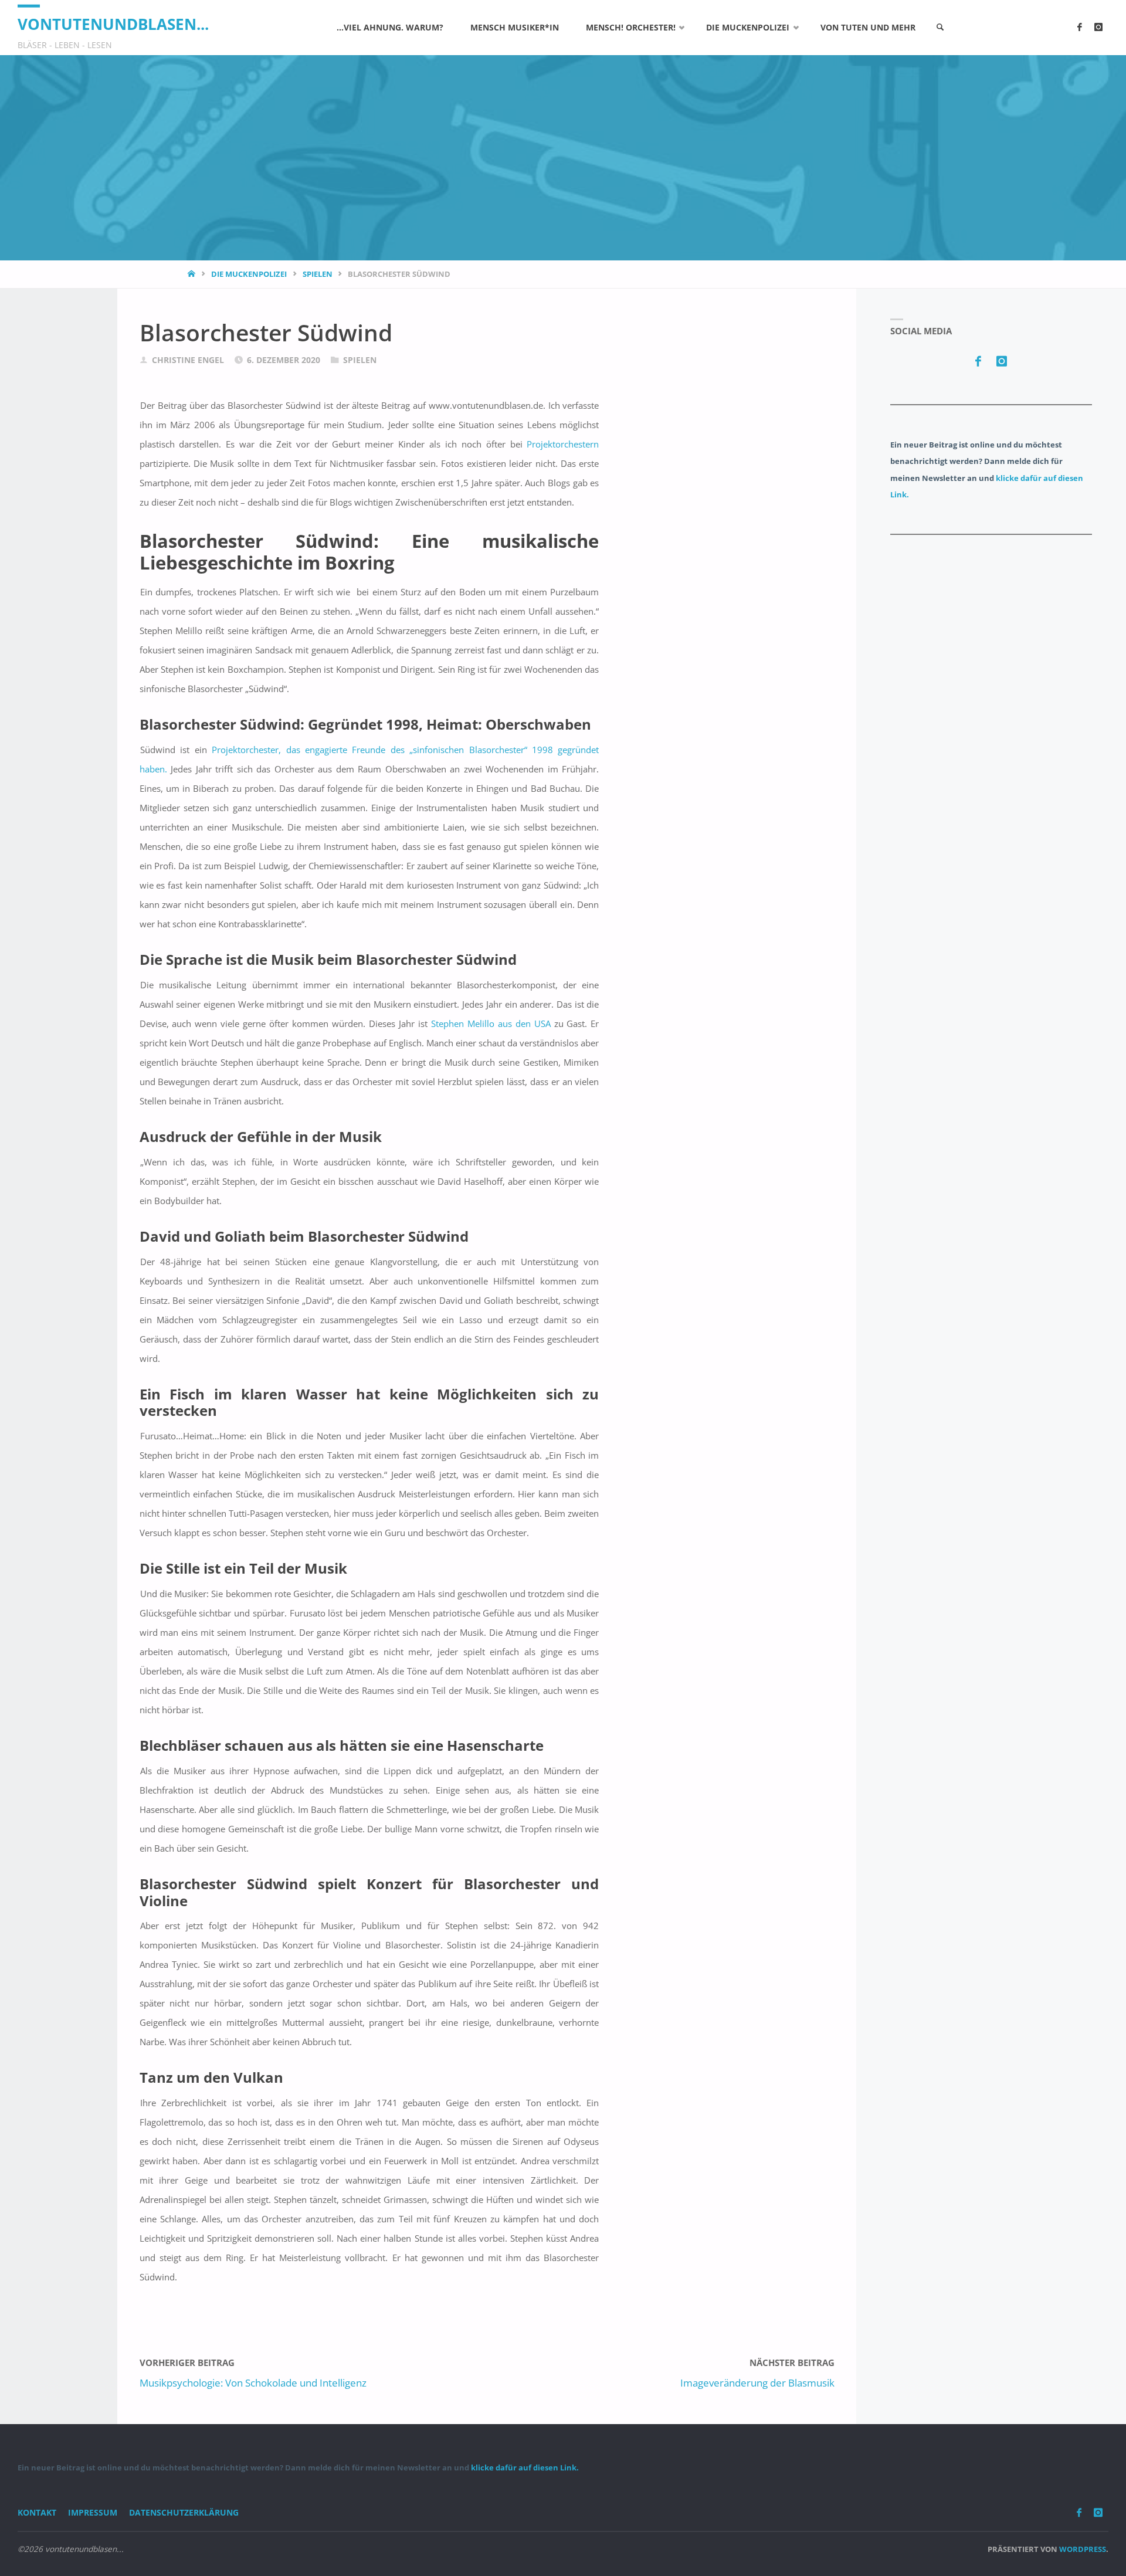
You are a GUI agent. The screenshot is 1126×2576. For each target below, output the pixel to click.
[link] (940, 28)
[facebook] (1079, 28)
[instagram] (1098, 28)
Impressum (93, 2513)
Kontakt (37, 2513)
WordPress (1083, 2549)
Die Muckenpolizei (249, 274)
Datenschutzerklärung (184, 2513)
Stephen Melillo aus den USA (493, 1023)
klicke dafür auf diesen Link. (525, 2467)
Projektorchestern (563, 444)
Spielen (318, 274)
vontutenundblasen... (113, 24)
